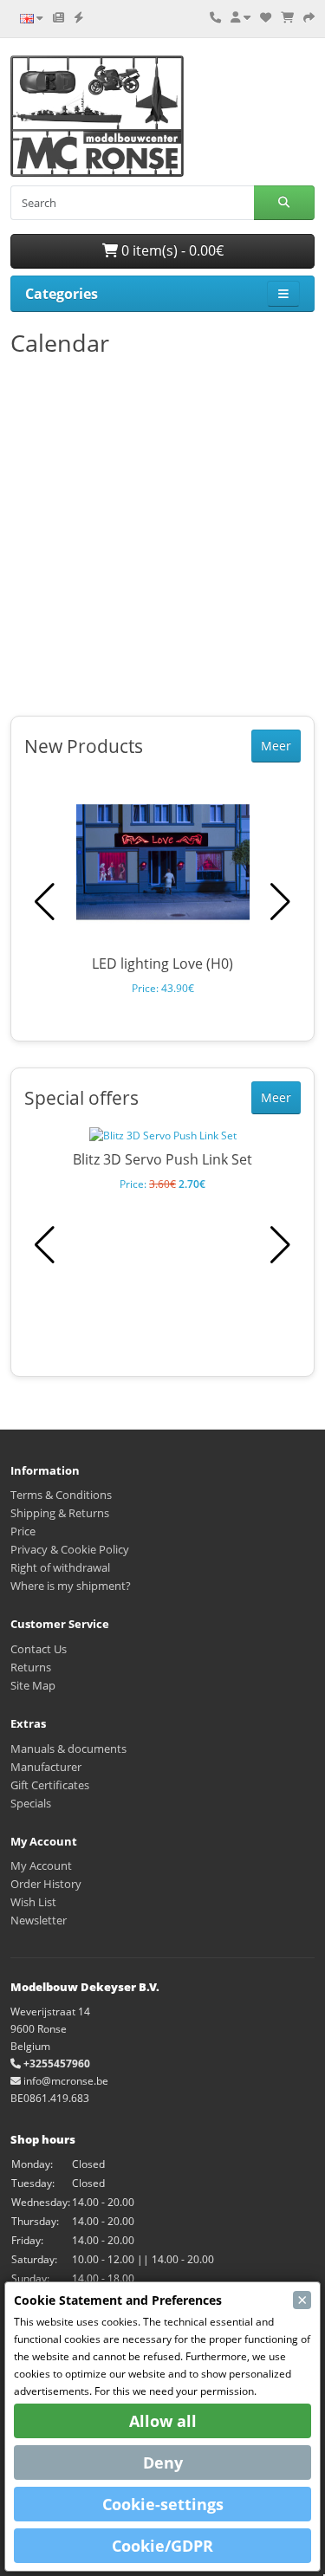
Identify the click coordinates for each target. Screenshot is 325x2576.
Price (23, 1531)
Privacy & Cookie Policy (70, 1549)
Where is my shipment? (71, 1586)
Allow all (163, 2421)
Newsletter (39, 1920)
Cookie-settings (163, 2504)
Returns (31, 1667)
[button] (280, 902)
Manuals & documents (68, 1749)
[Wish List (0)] (266, 17)
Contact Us (39, 1649)
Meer (276, 746)
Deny (163, 2462)
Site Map (33, 1685)
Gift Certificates (50, 1785)
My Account (41, 1865)
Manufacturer (46, 1767)
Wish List (33, 1902)
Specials (31, 1803)
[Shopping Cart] (287, 17)
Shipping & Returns (60, 1513)
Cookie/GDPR (162, 2546)
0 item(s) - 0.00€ (171, 250)
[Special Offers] (79, 17)
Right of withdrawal (60, 1567)
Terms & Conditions (61, 1495)
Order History (46, 1884)
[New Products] (58, 17)
